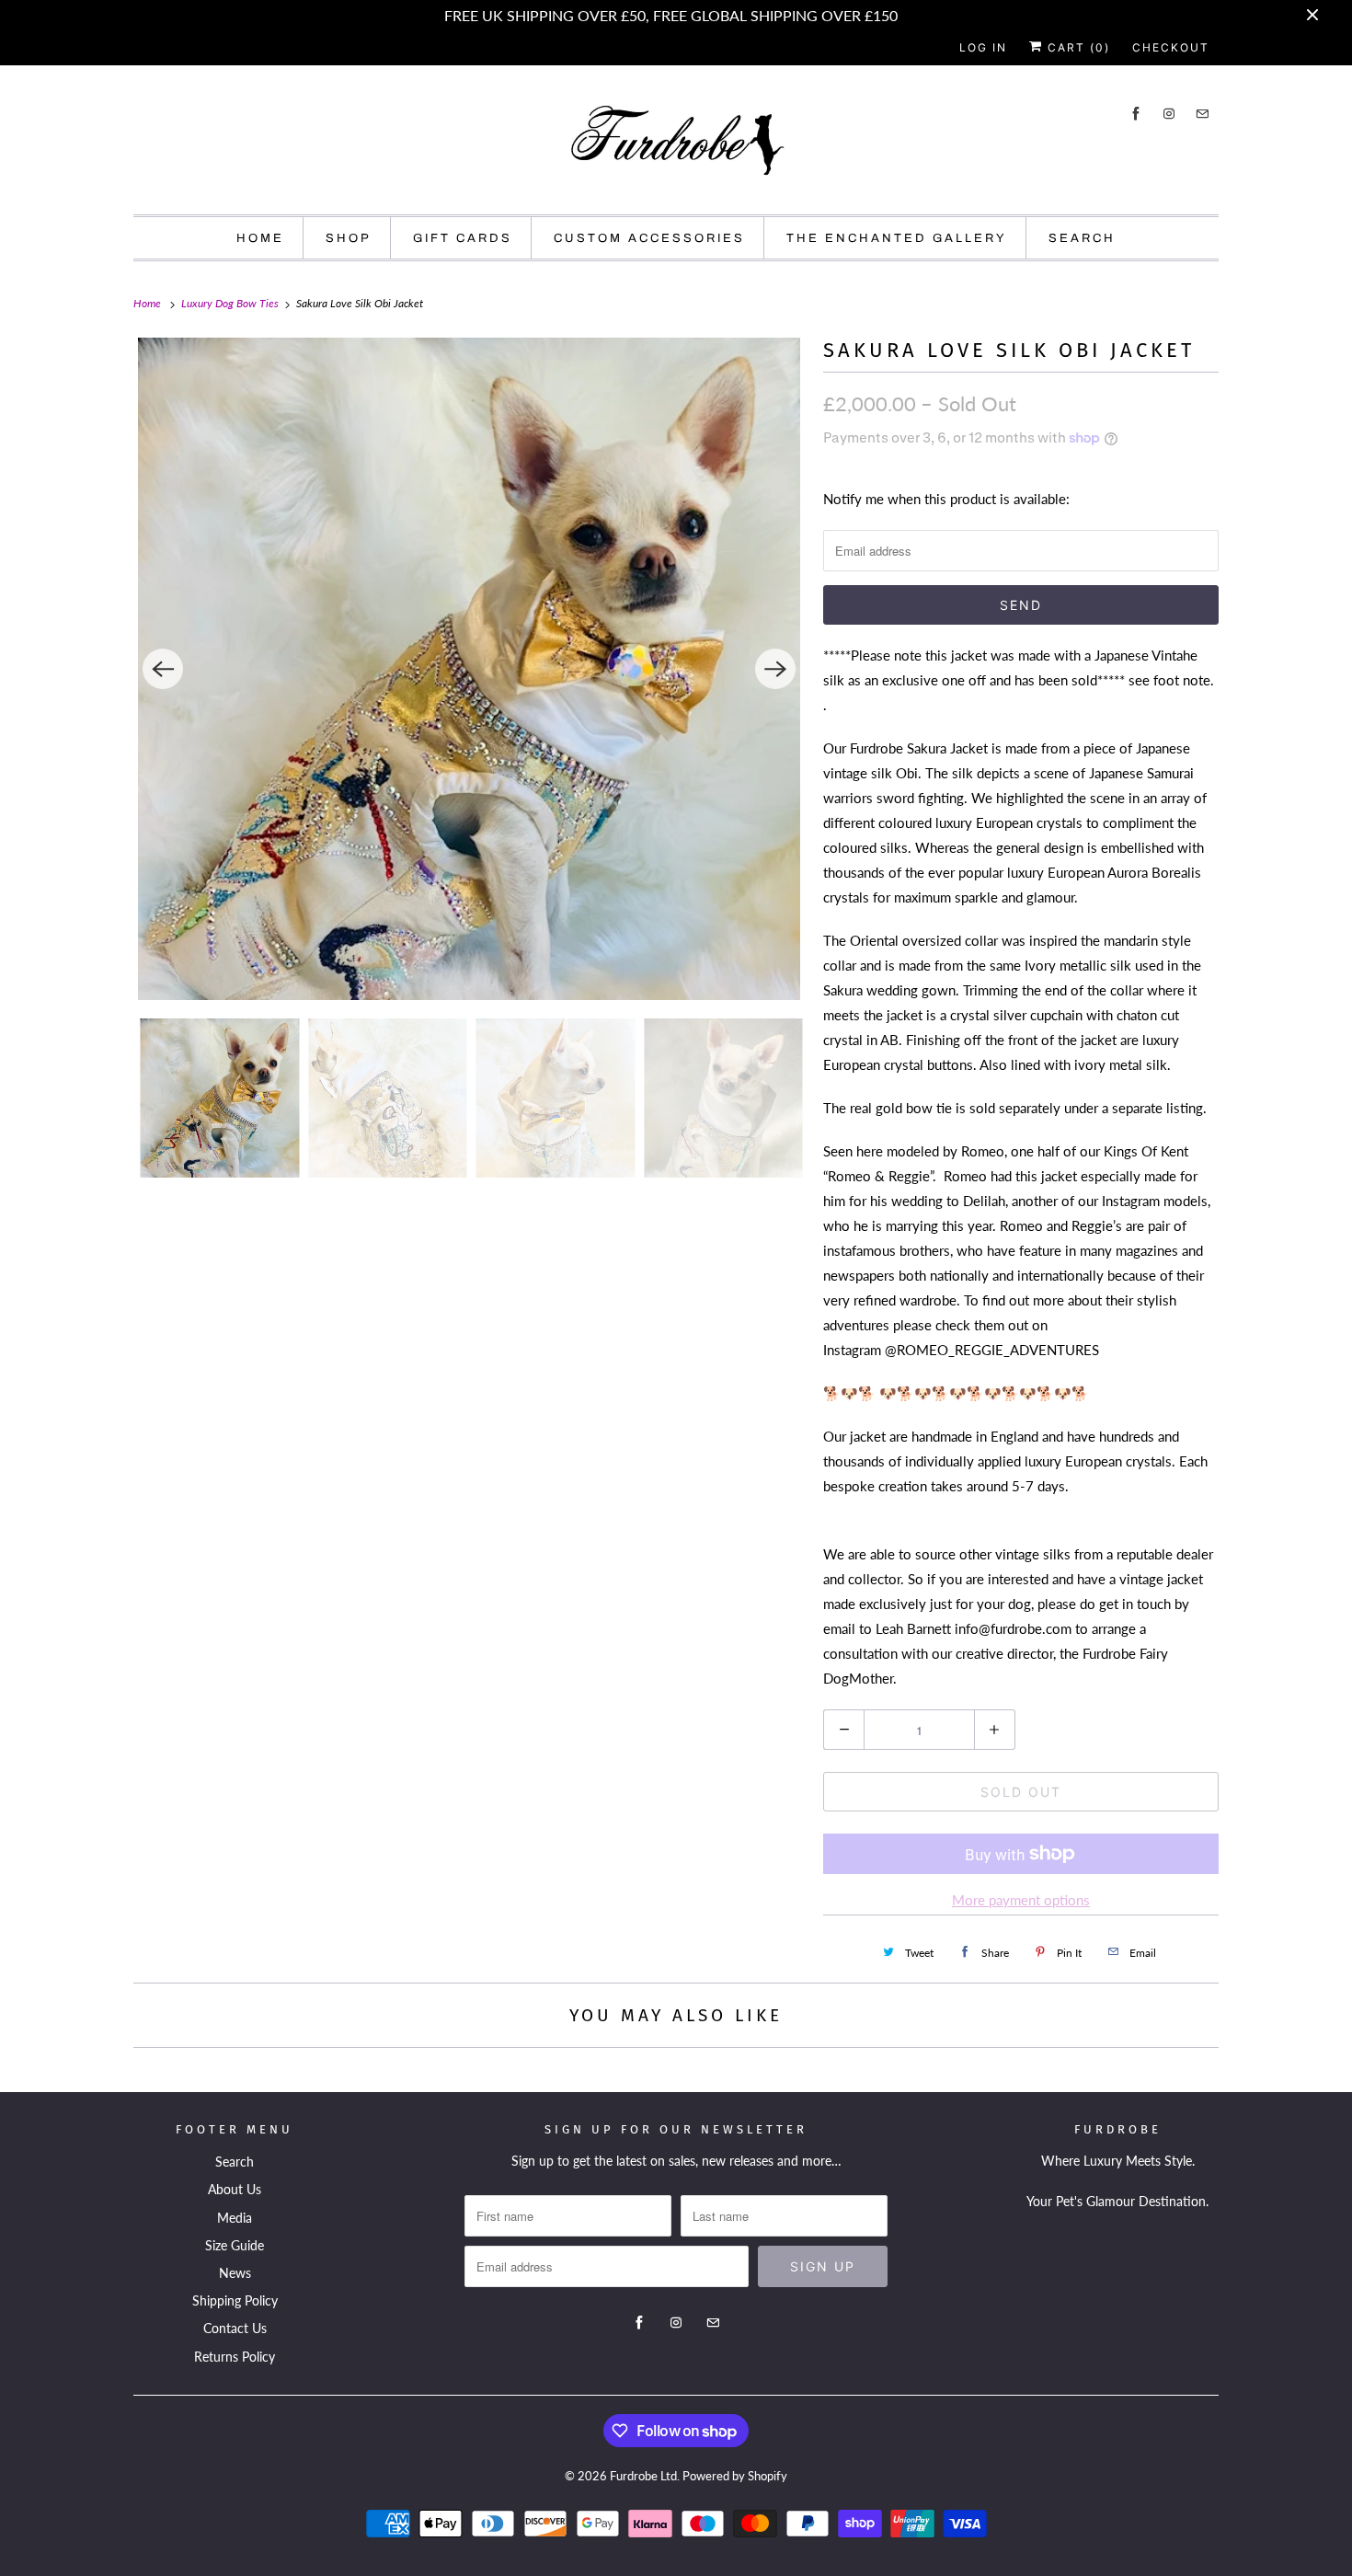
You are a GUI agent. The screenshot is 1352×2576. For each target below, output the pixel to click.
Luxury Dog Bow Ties (231, 303)
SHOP (349, 238)
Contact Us (235, 2328)
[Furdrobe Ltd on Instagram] (1169, 114)
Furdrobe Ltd (643, 2476)
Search (1082, 238)
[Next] (775, 669)
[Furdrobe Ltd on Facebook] (1136, 114)
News (235, 2273)
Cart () (1077, 47)
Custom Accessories (649, 238)
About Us (235, 2189)
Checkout (1171, 47)
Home (260, 238)
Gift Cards (463, 238)
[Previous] (163, 669)
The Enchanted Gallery (897, 238)
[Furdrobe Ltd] (676, 144)
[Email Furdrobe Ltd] (1202, 114)
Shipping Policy (235, 2300)
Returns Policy (235, 2357)
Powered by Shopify (735, 2476)
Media (235, 2218)
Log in (983, 47)
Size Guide (235, 2245)
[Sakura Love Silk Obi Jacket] (469, 669)
